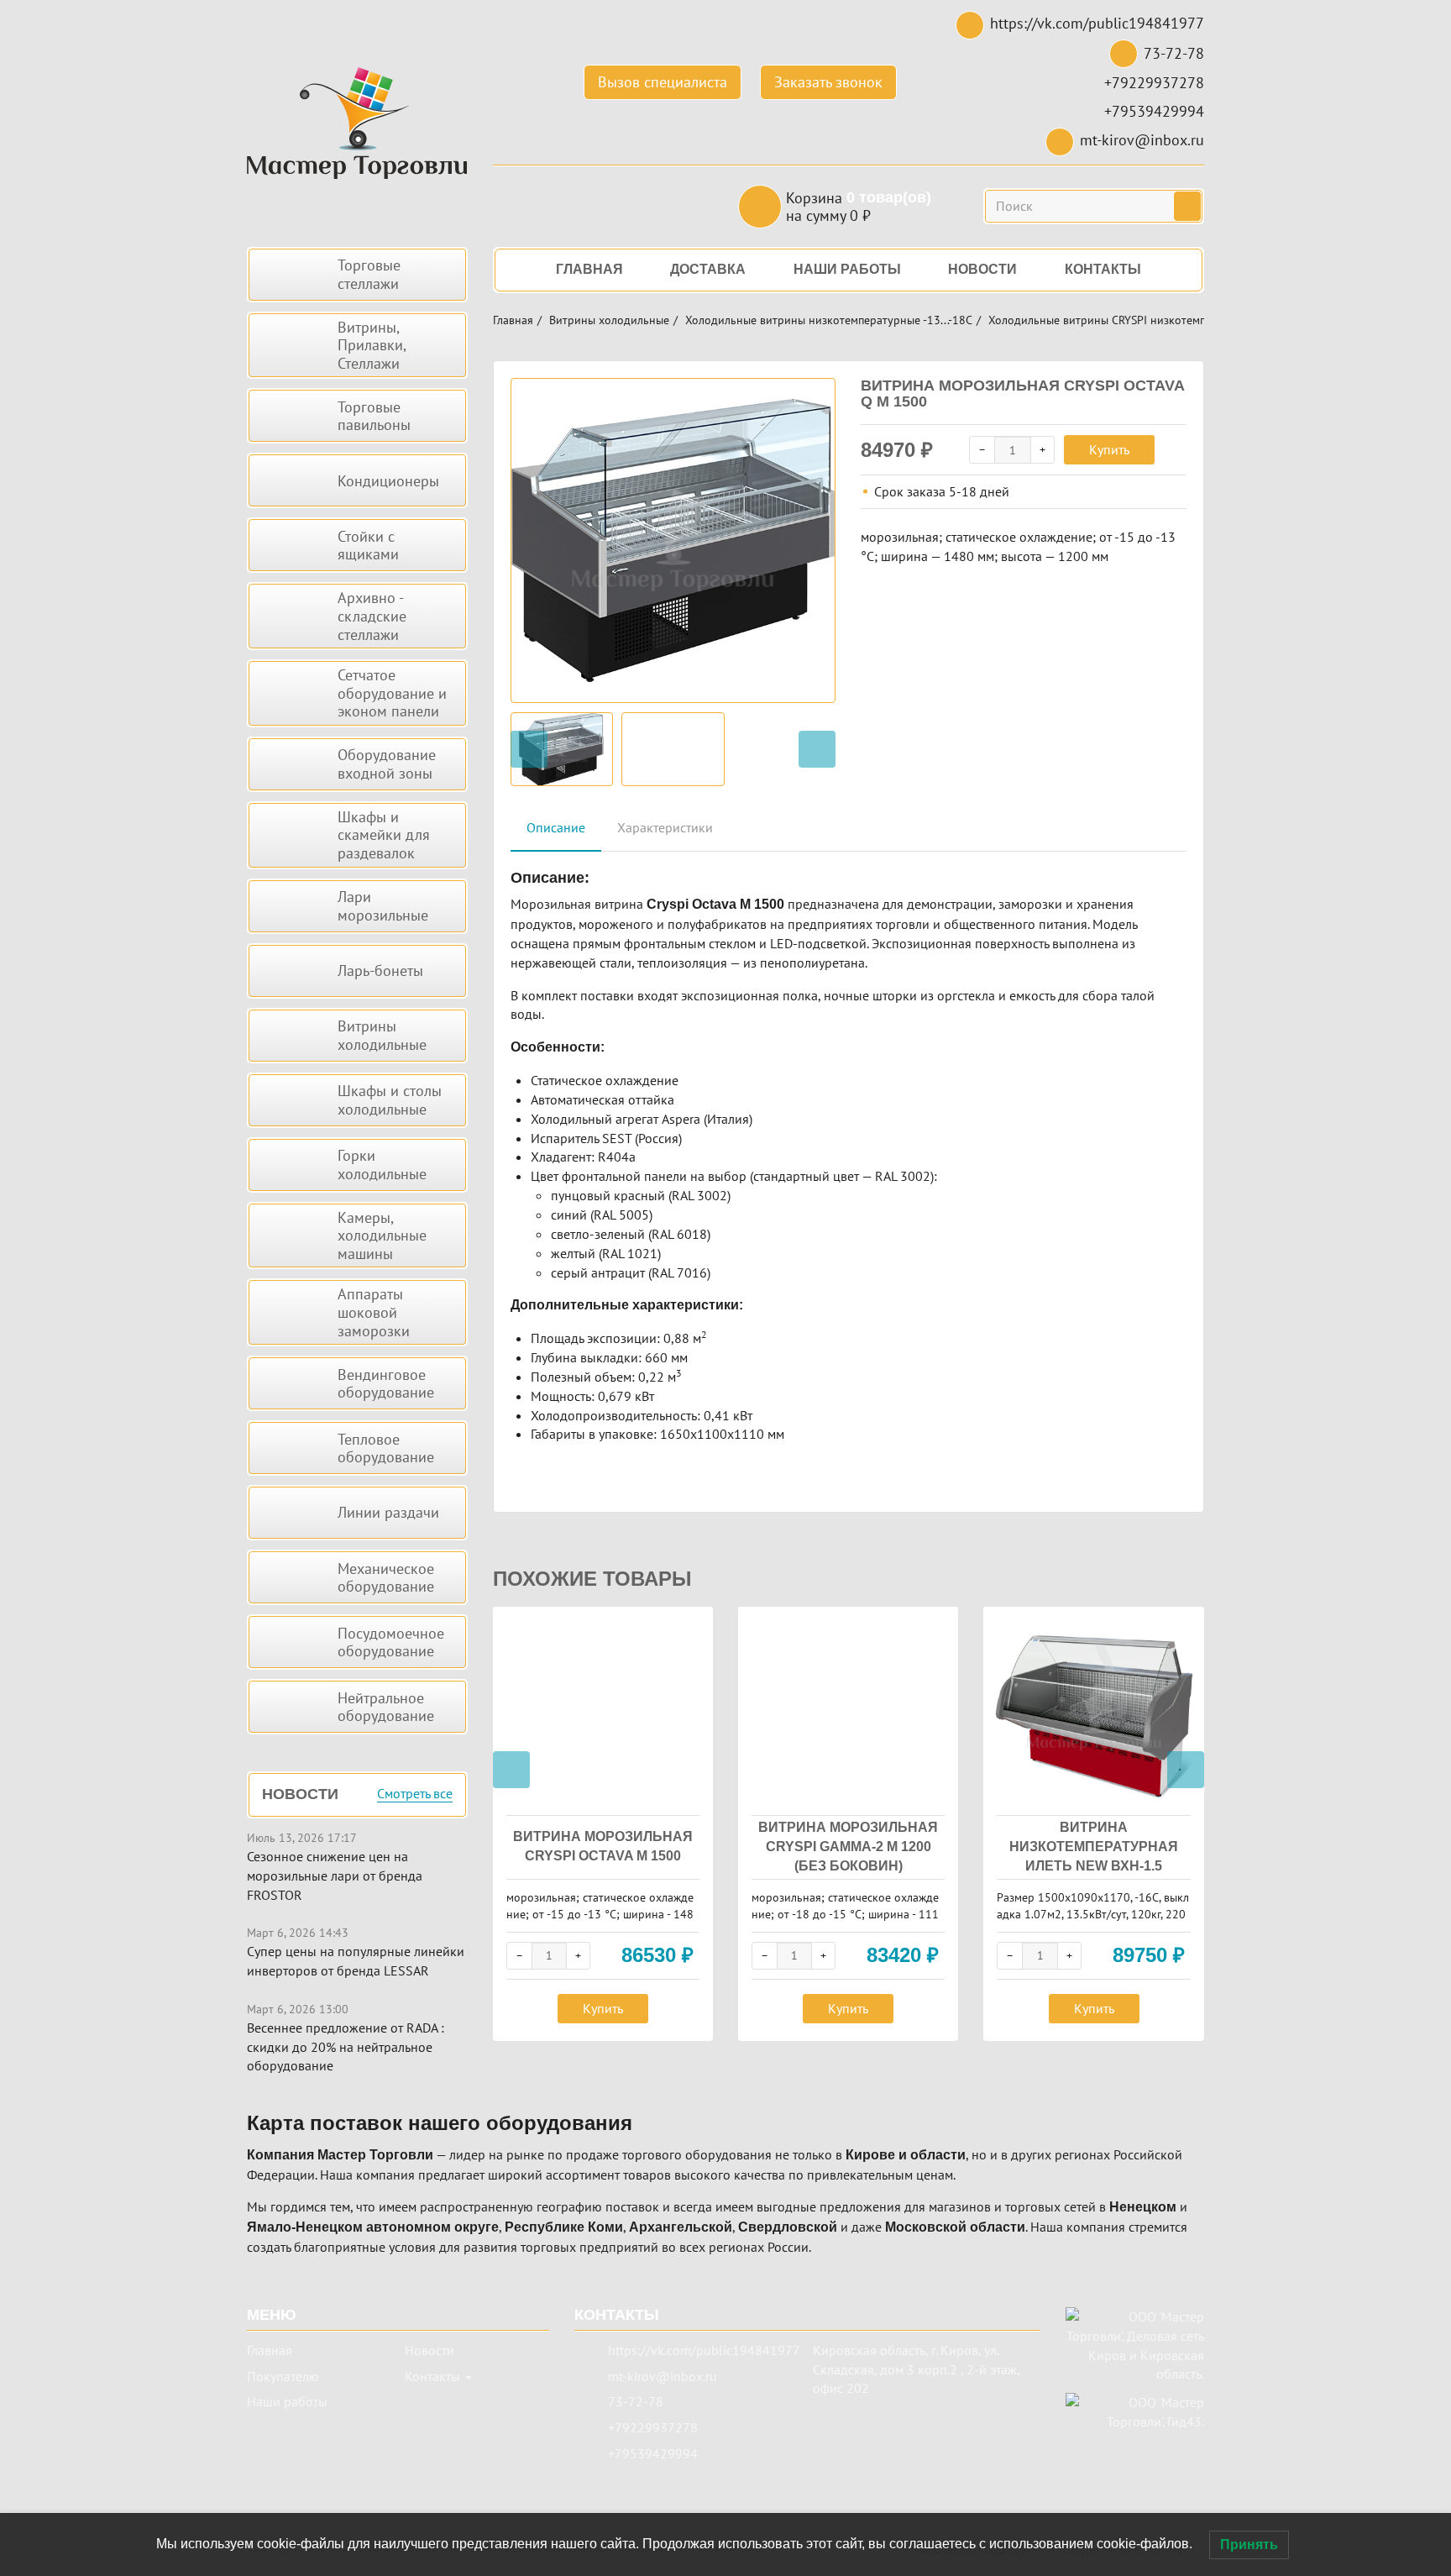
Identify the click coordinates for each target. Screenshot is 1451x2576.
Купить (1109, 449)
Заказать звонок (828, 82)
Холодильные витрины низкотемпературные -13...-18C (829, 320)
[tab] (556, 829)
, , (916, 2369)
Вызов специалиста (663, 82)
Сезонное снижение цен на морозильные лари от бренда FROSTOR (335, 1876)
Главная (513, 320)
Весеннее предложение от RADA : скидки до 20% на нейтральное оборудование (346, 2047)
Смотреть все (415, 1794)
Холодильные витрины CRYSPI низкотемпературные (1125, 320)
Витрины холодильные (609, 320)
